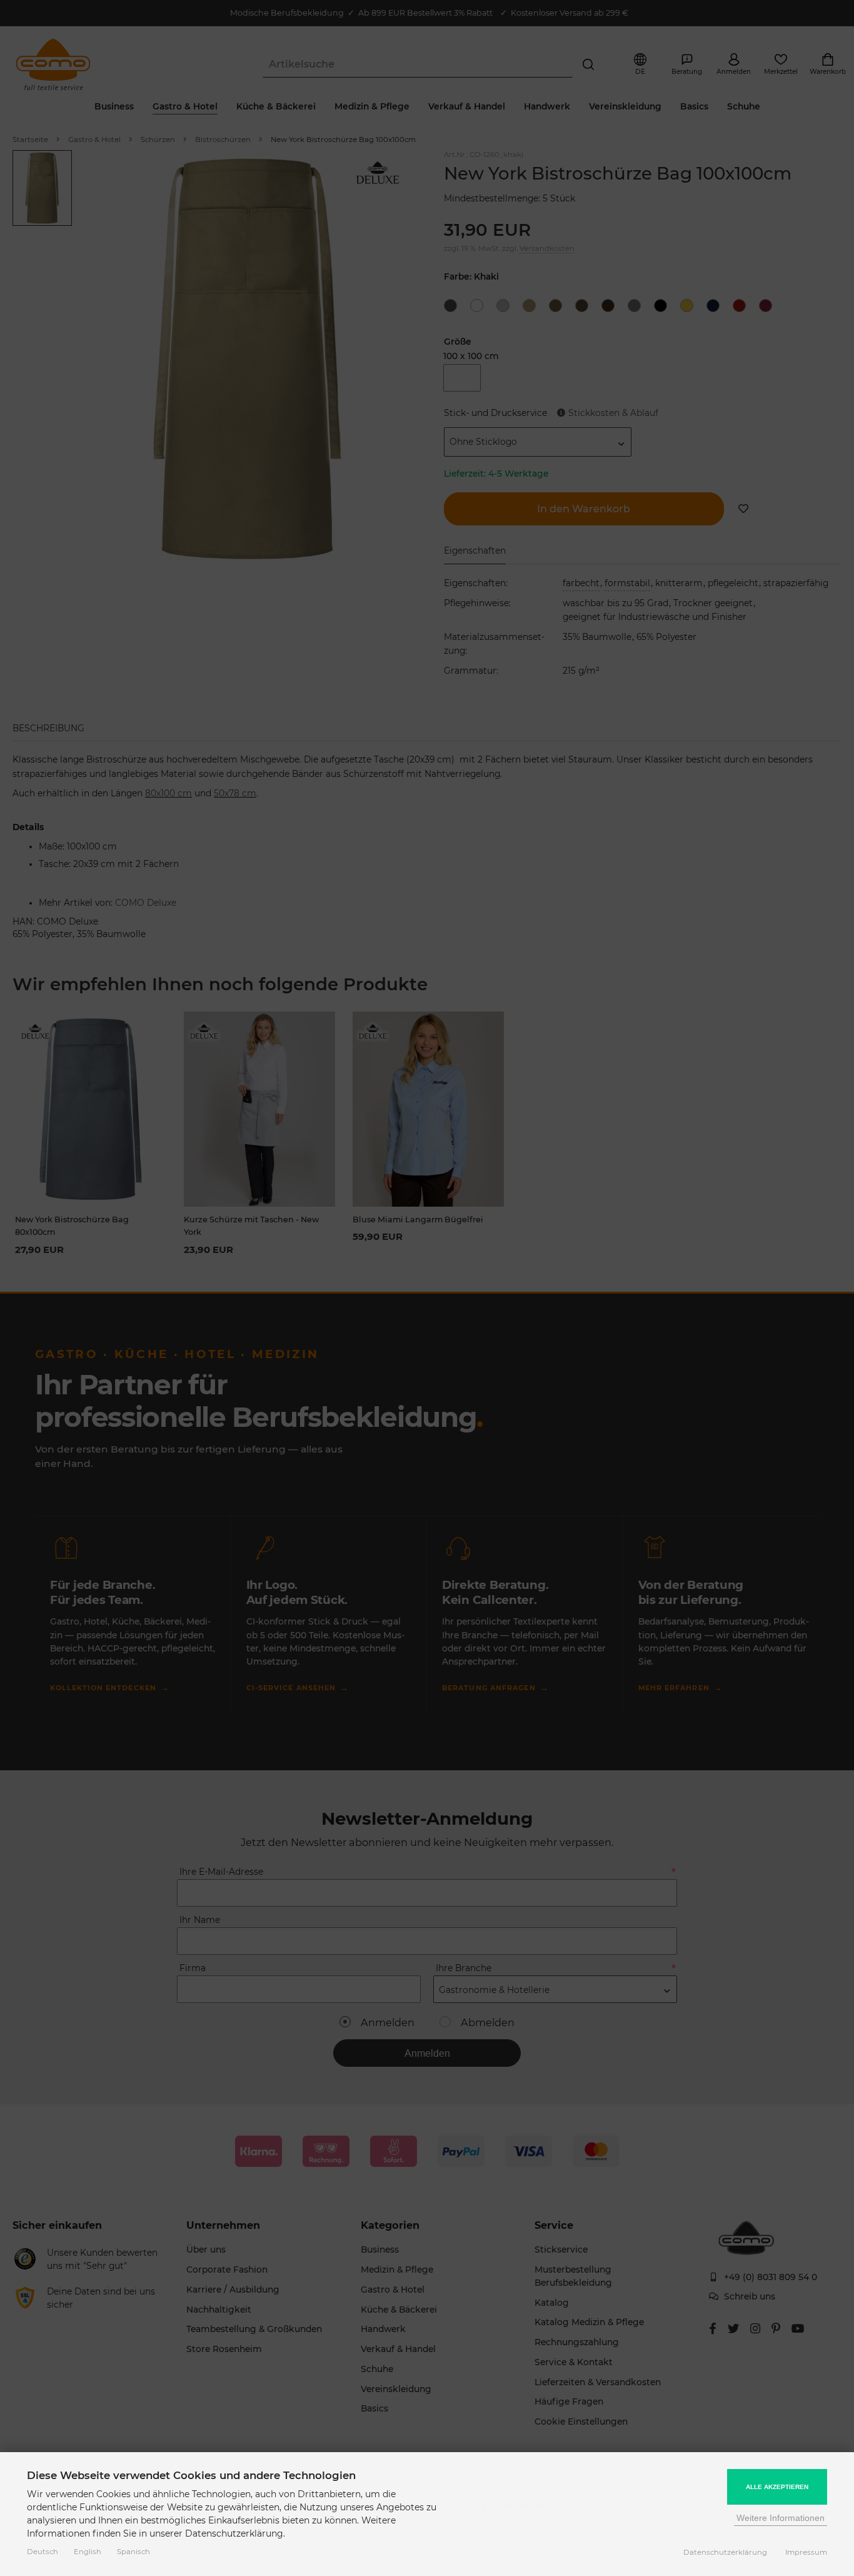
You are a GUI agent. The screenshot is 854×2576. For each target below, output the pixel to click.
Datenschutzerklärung (725, 2552)
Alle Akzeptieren (777, 2487)
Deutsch (43, 2552)
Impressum (806, 2552)
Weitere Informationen (781, 2518)
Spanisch (133, 2552)
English (88, 2552)
